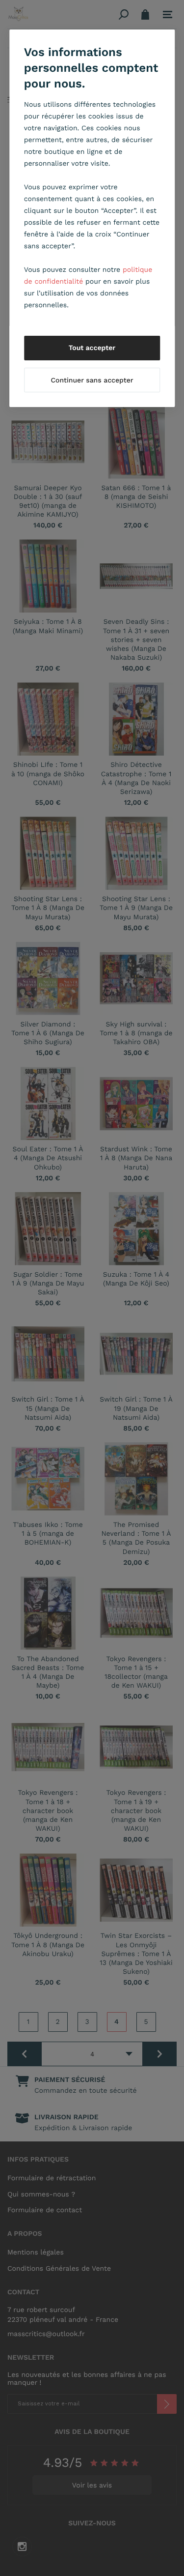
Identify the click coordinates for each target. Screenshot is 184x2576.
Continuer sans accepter (92, 381)
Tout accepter (92, 348)
